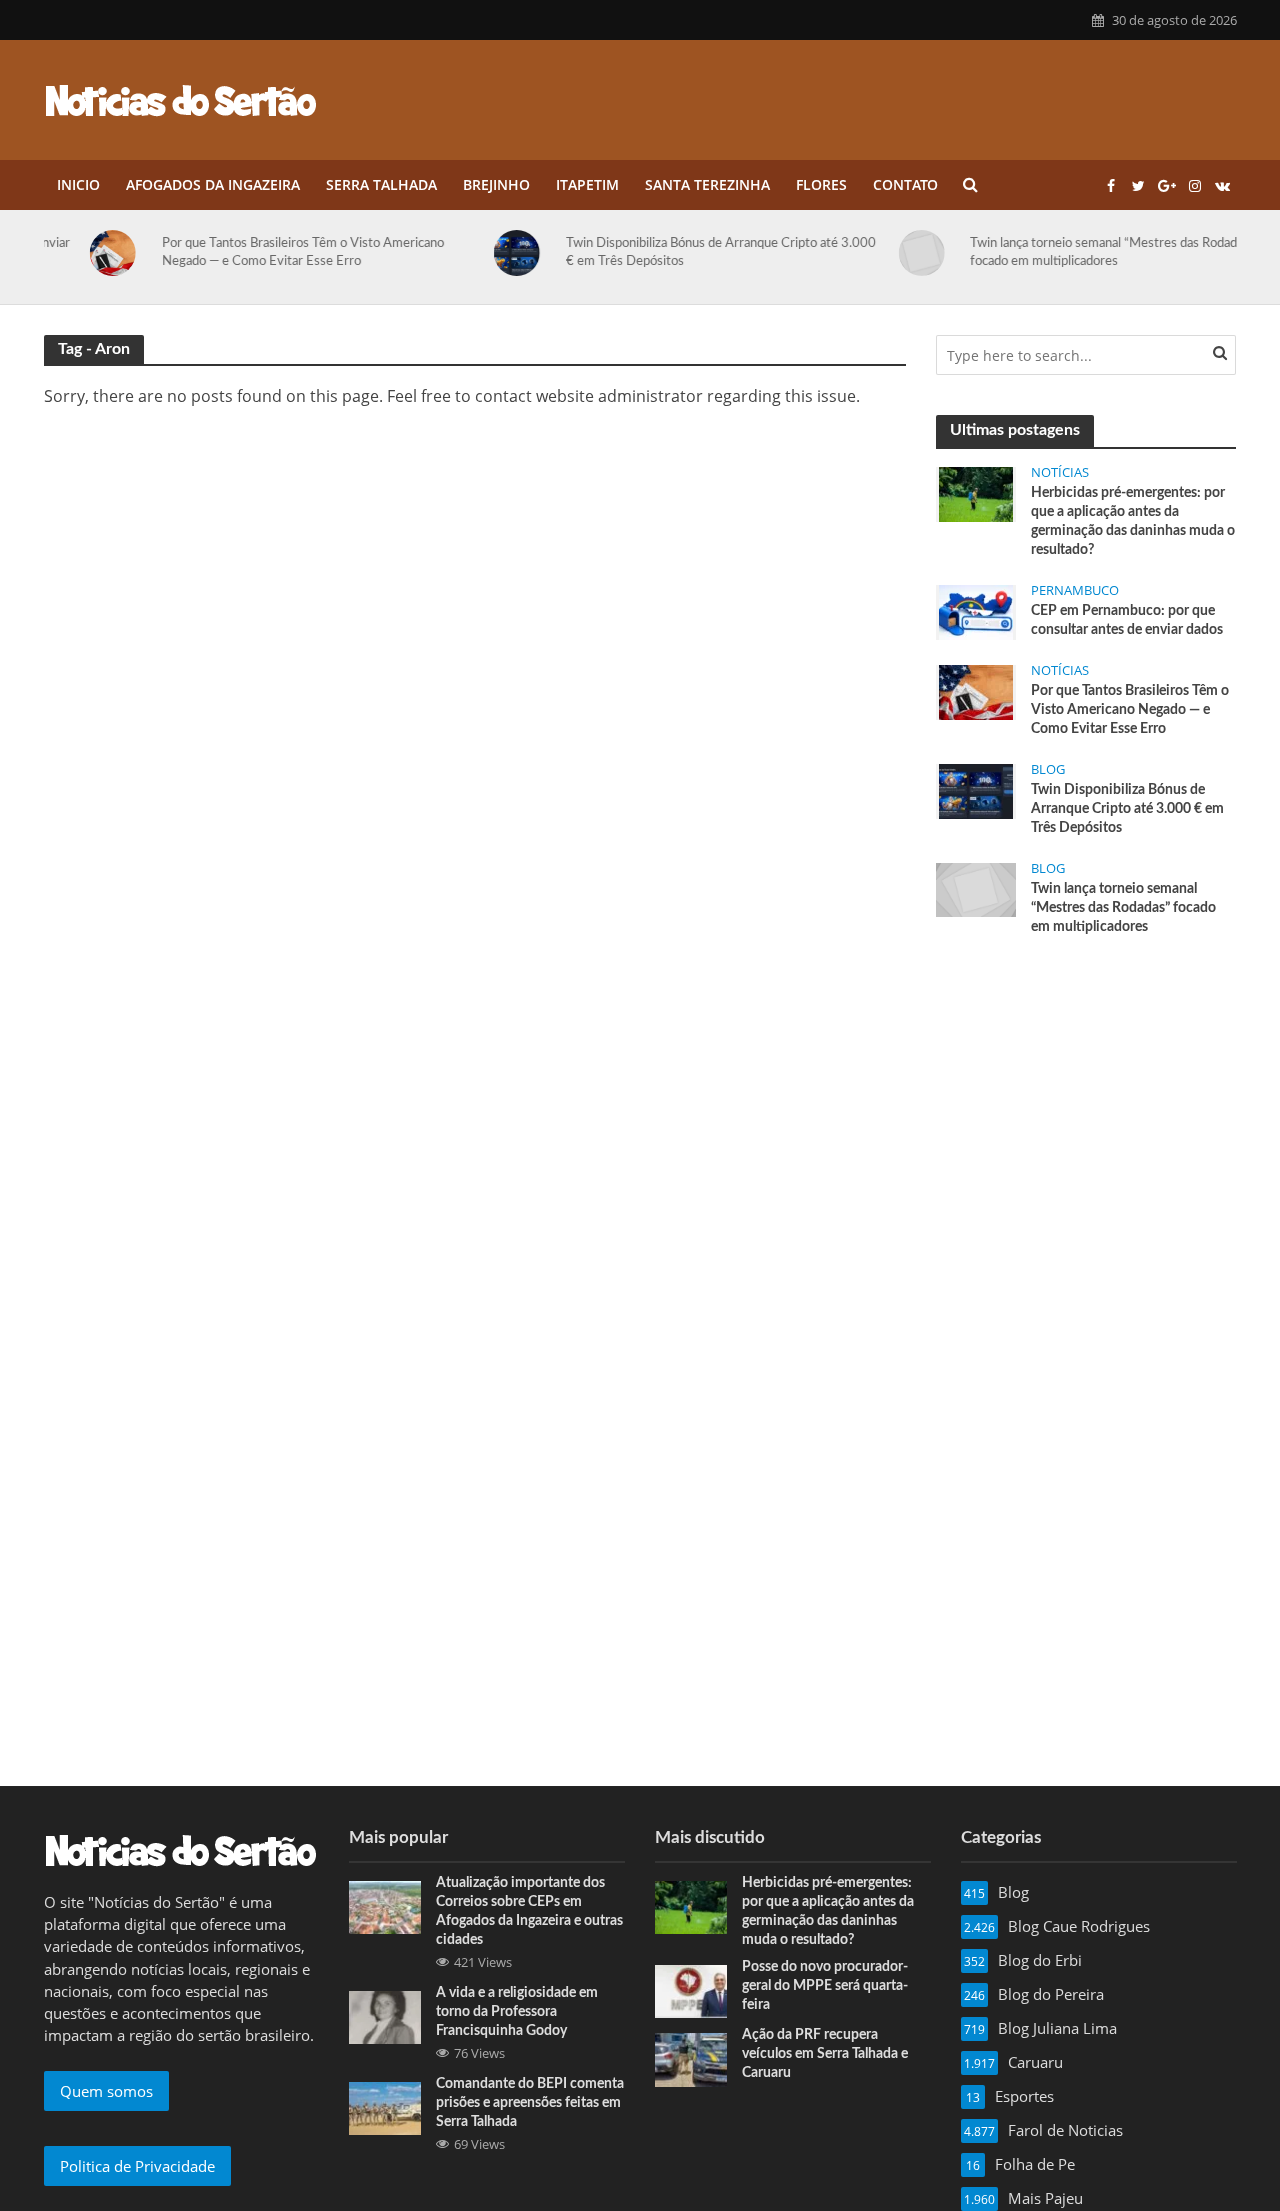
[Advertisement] (1086, 1103)
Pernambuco (1075, 590)
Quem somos (106, 2091)
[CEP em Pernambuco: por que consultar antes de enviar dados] (976, 611)
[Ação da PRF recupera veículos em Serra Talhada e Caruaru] (691, 2058)
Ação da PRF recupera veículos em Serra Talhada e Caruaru (825, 2054)
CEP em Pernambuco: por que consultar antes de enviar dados (1127, 620)
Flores (821, 184)
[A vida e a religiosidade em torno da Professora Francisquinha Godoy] (385, 2016)
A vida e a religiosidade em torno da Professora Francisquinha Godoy (517, 2012)
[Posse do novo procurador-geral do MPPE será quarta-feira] (691, 1990)
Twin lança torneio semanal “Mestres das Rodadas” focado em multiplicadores (1066, 252)
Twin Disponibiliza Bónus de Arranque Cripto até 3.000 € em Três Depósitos (675, 252)
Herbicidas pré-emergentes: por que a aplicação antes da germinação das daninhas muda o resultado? (1133, 521)
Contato (905, 184)
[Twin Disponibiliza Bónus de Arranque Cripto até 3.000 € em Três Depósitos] (475, 253)
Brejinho (496, 184)
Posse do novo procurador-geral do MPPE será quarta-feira (825, 1986)
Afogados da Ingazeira (213, 184)
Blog (1048, 769)
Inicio (78, 184)
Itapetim (587, 184)
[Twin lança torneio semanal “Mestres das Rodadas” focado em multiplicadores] (879, 253)
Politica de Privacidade (137, 2166)
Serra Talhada (381, 184)
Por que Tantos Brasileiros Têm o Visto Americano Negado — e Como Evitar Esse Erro (256, 252)
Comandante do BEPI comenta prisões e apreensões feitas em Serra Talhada (530, 2103)
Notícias (1060, 472)
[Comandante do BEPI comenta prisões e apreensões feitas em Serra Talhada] (385, 2107)
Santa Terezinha (707, 184)
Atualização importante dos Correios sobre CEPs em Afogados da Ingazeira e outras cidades (529, 1911)
